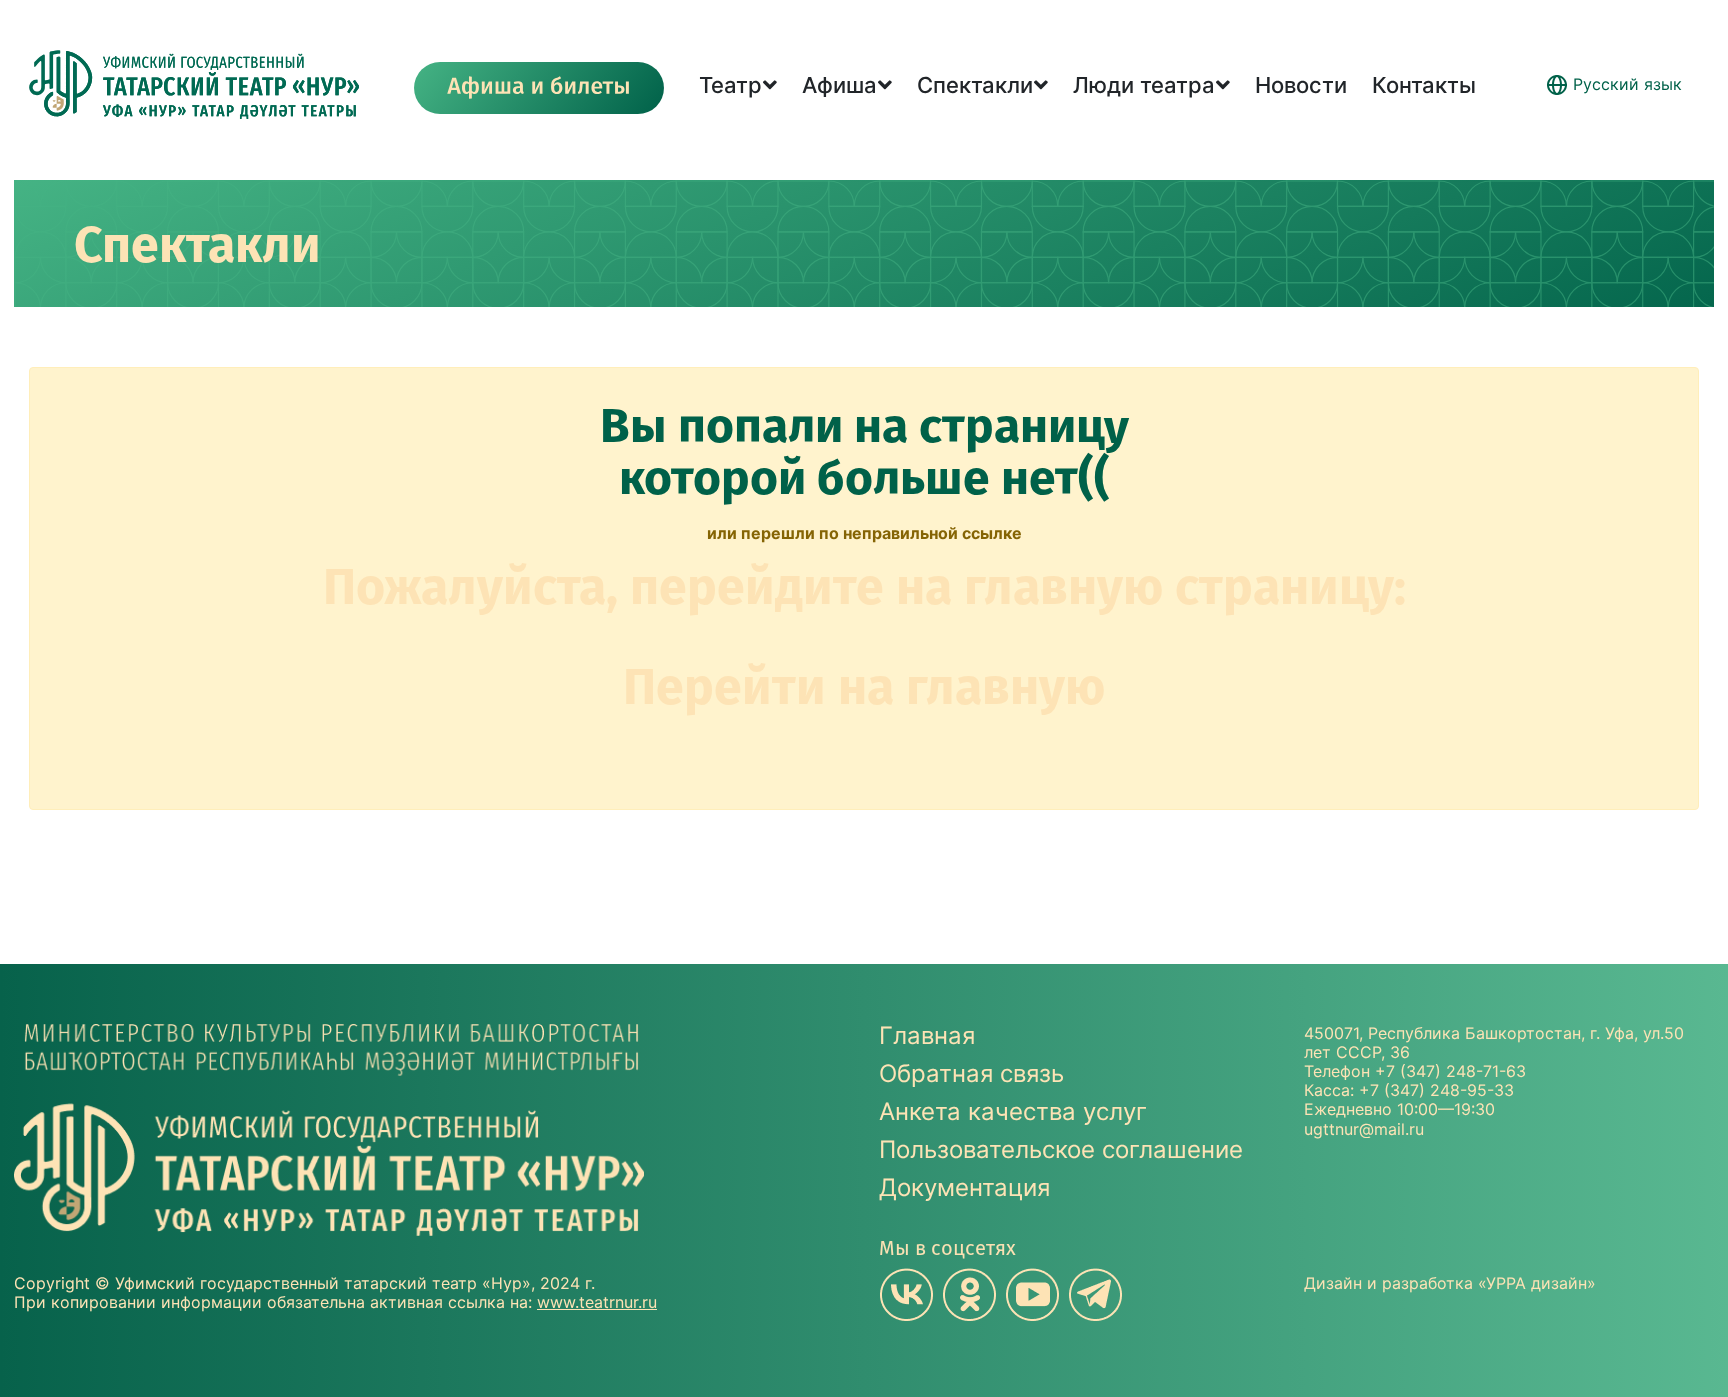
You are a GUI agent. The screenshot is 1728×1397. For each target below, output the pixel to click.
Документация (964, 1187)
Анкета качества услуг (1013, 1111)
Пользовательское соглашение (1061, 1149)
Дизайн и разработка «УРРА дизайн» (1450, 1283)
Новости (1301, 85)
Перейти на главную (864, 687)
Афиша (839, 85)
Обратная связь (971, 1073)
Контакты (1424, 85)
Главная (927, 1035)
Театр (730, 85)
